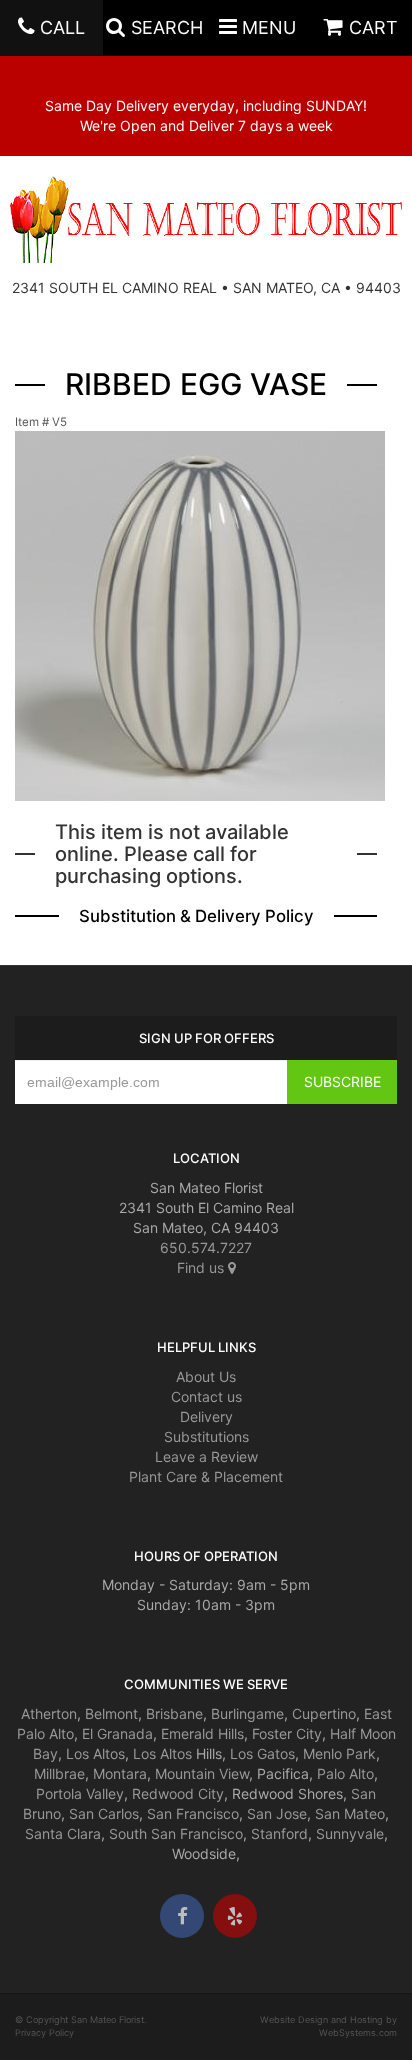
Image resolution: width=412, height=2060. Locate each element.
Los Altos (95, 1753)
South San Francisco (176, 1833)
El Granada (117, 1733)
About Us (206, 1376)
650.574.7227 (206, 1247)
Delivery (206, 1416)
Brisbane (174, 1713)
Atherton (49, 1713)
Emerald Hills (202, 1733)
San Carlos (104, 1813)
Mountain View (202, 1773)
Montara (120, 1773)
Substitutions (206, 1436)
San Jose (277, 1813)
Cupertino (324, 1713)
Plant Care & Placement (206, 1476)
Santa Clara (63, 1833)
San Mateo (350, 1813)
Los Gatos (262, 1753)
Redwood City (178, 1793)
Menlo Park (339, 1753)
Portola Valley (80, 1793)
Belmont (111, 1713)
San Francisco (193, 1813)
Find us (202, 1267)
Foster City (287, 1733)
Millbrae (59, 1773)
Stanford (279, 1833)
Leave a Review (206, 1456)
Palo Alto (345, 1773)
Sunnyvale (350, 1833)
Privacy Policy (44, 2032)
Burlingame (247, 1713)
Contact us (206, 1396)
